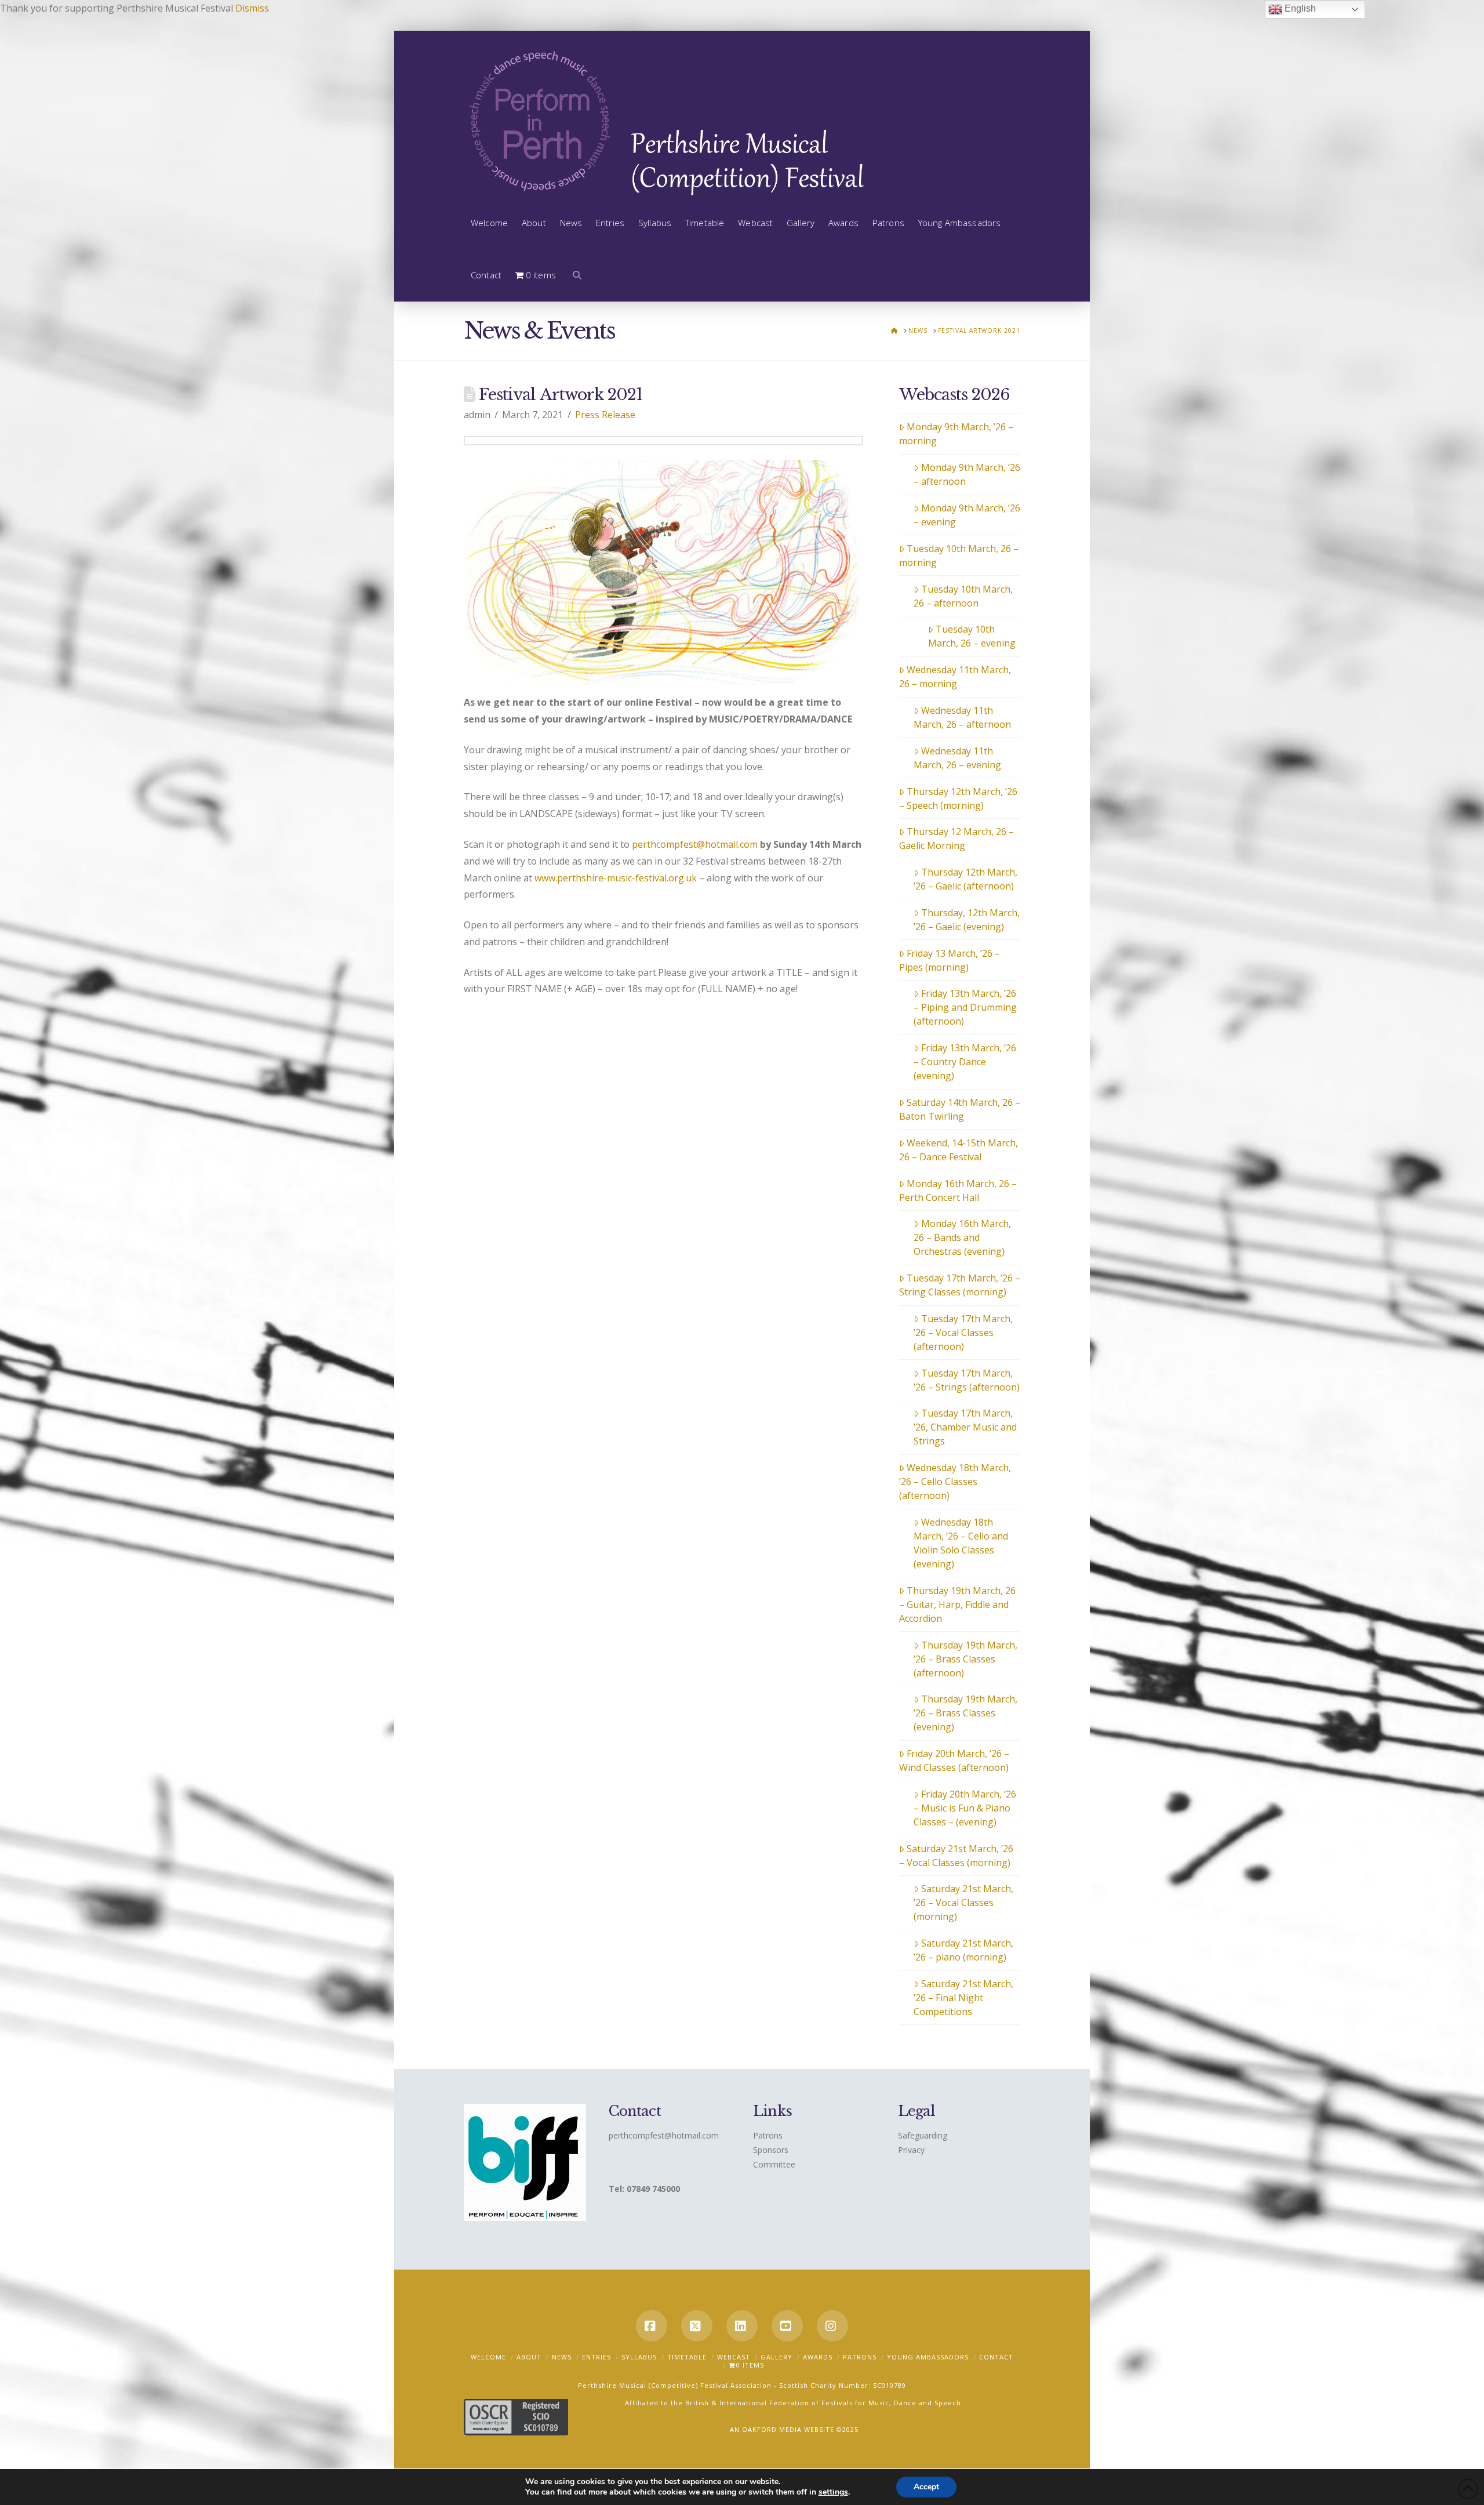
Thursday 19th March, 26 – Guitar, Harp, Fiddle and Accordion (957, 1604)
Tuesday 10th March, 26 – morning (959, 556)
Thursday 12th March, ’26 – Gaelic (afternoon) (965, 879)
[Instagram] (832, 2326)
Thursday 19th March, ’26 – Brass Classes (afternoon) (965, 1659)
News (562, 2357)
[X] (697, 2326)
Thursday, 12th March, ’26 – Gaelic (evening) (967, 920)
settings (833, 2492)
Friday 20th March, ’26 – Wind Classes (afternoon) (954, 1760)
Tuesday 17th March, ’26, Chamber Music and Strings (965, 1427)
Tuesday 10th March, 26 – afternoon (963, 596)
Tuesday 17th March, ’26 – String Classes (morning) (960, 1285)
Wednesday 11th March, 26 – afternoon (962, 717)
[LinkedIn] (742, 2326)
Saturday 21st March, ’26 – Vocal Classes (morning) (956, 1856)
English (1299, 8)
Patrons (768, 2135)
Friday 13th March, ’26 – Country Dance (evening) (965, 1062)
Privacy (911, 2150)
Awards (818, 2357)
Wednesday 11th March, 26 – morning (955, 677)
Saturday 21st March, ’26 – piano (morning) (963, 1950)
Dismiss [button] (252, 8)
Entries (596, 2357)
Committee (774, 2164)
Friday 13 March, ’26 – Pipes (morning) (950, 960)
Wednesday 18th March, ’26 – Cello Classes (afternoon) (955, 1482)
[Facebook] (652, 2326)
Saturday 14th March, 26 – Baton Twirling (960, 1109)
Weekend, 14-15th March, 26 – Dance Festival (959, 1150)
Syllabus (639, 2357)
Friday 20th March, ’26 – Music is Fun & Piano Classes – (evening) (965, 1808)
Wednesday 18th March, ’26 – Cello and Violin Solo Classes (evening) (961, 1543)
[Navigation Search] (574, 275)
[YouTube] (787, 2326)
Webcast (734, 2357)
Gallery (776, 2357)
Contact (996, 2357)
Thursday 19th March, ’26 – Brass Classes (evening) (965, 1713)
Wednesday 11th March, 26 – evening (957, 758)
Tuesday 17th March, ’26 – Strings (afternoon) (967, 1380)
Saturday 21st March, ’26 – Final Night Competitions (963, 1998)
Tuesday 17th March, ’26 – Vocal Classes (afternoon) (963, 1333)
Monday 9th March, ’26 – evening (967, 515)
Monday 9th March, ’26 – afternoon (967, 474)
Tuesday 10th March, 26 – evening (972, 636)
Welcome (488, 2357)
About (529, 2357)
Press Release (605, 415)
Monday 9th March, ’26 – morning (956, 434)
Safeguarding (923, 2135)
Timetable (687, 2357)
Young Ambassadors (928, 2357)
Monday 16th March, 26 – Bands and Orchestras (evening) (962, 1237)
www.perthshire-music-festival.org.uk (616, 878)
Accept (926, 2487)
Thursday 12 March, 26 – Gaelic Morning (956, 838)
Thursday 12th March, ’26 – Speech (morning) (958, 798)
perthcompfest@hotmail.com (695, 844)
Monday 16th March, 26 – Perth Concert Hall (958, 1190)
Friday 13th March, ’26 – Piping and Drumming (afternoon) (965, 1007)
